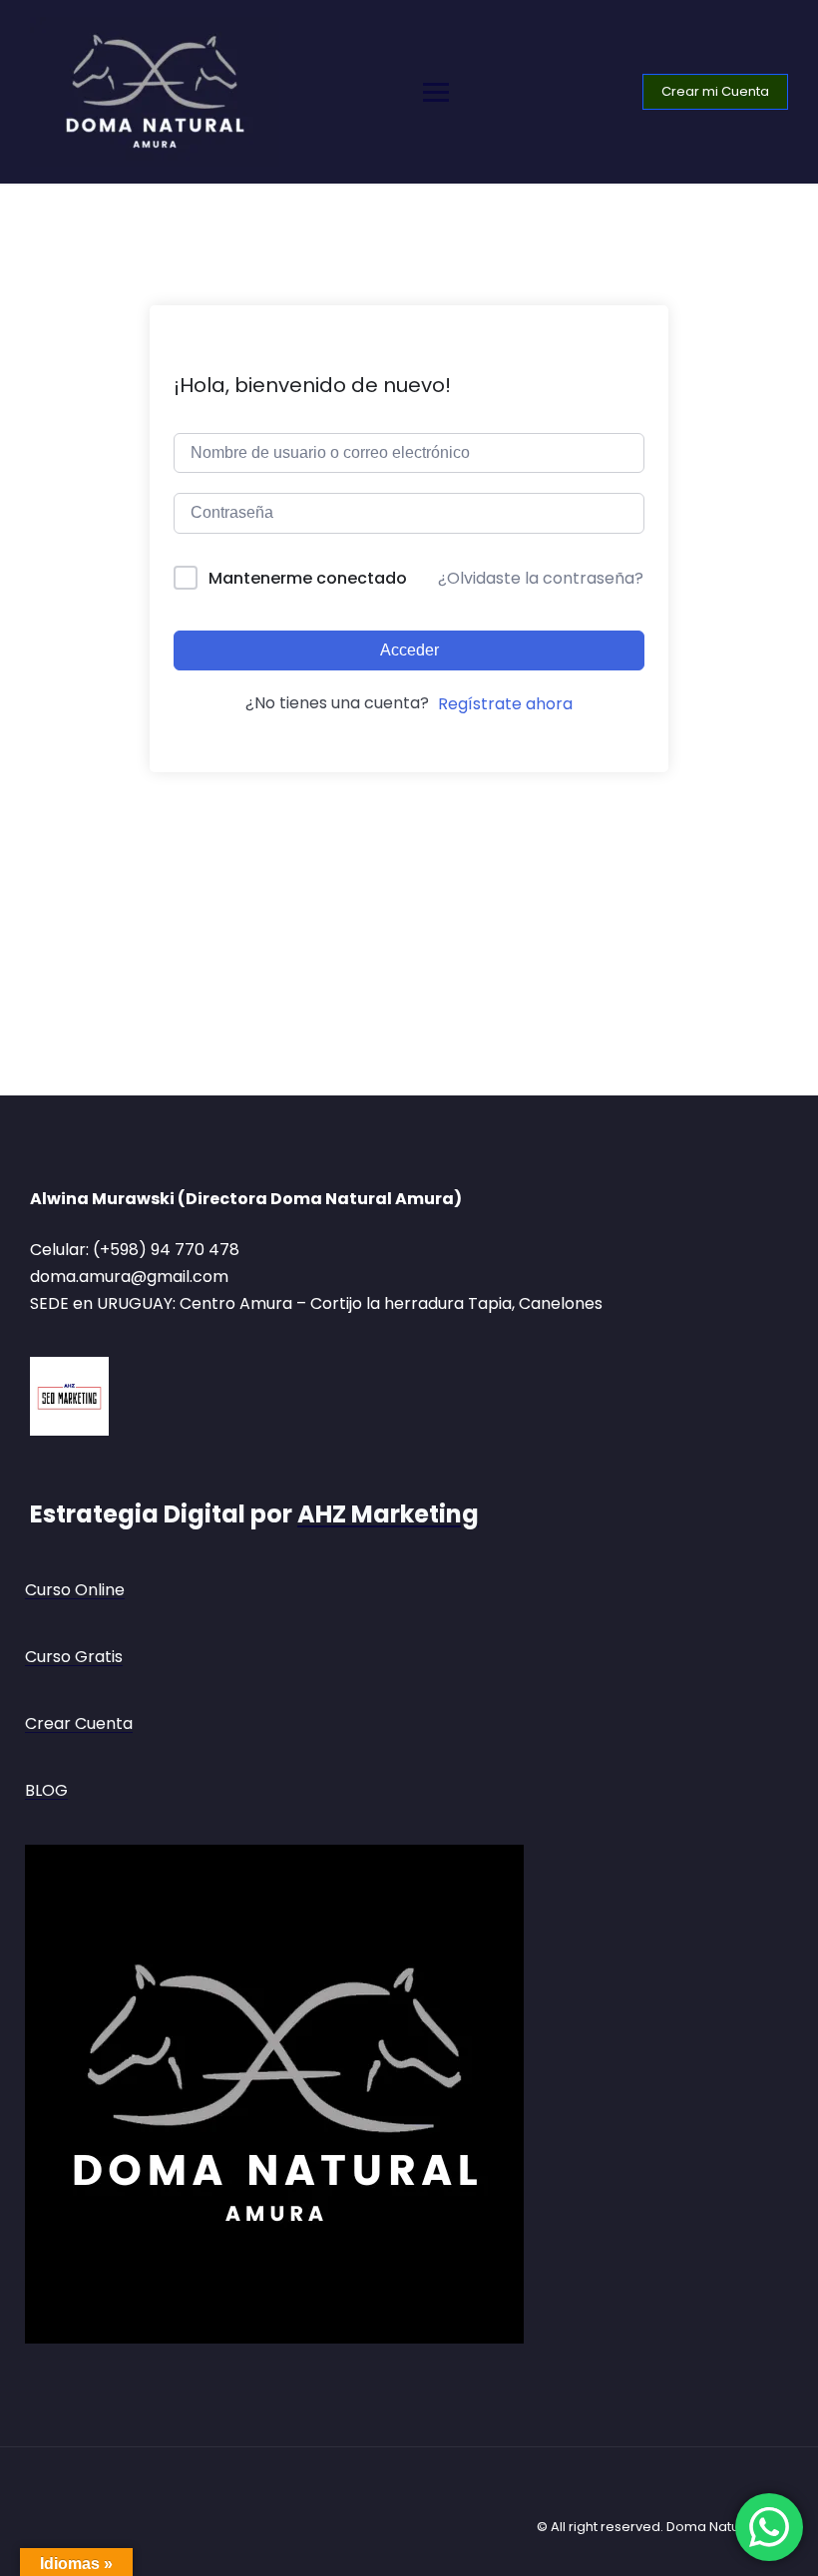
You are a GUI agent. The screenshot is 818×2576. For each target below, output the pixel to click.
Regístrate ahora (505, 704)
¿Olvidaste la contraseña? (541, 578)
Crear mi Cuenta (715, 91)
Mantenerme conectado (308, 578)
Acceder (409, 650)
